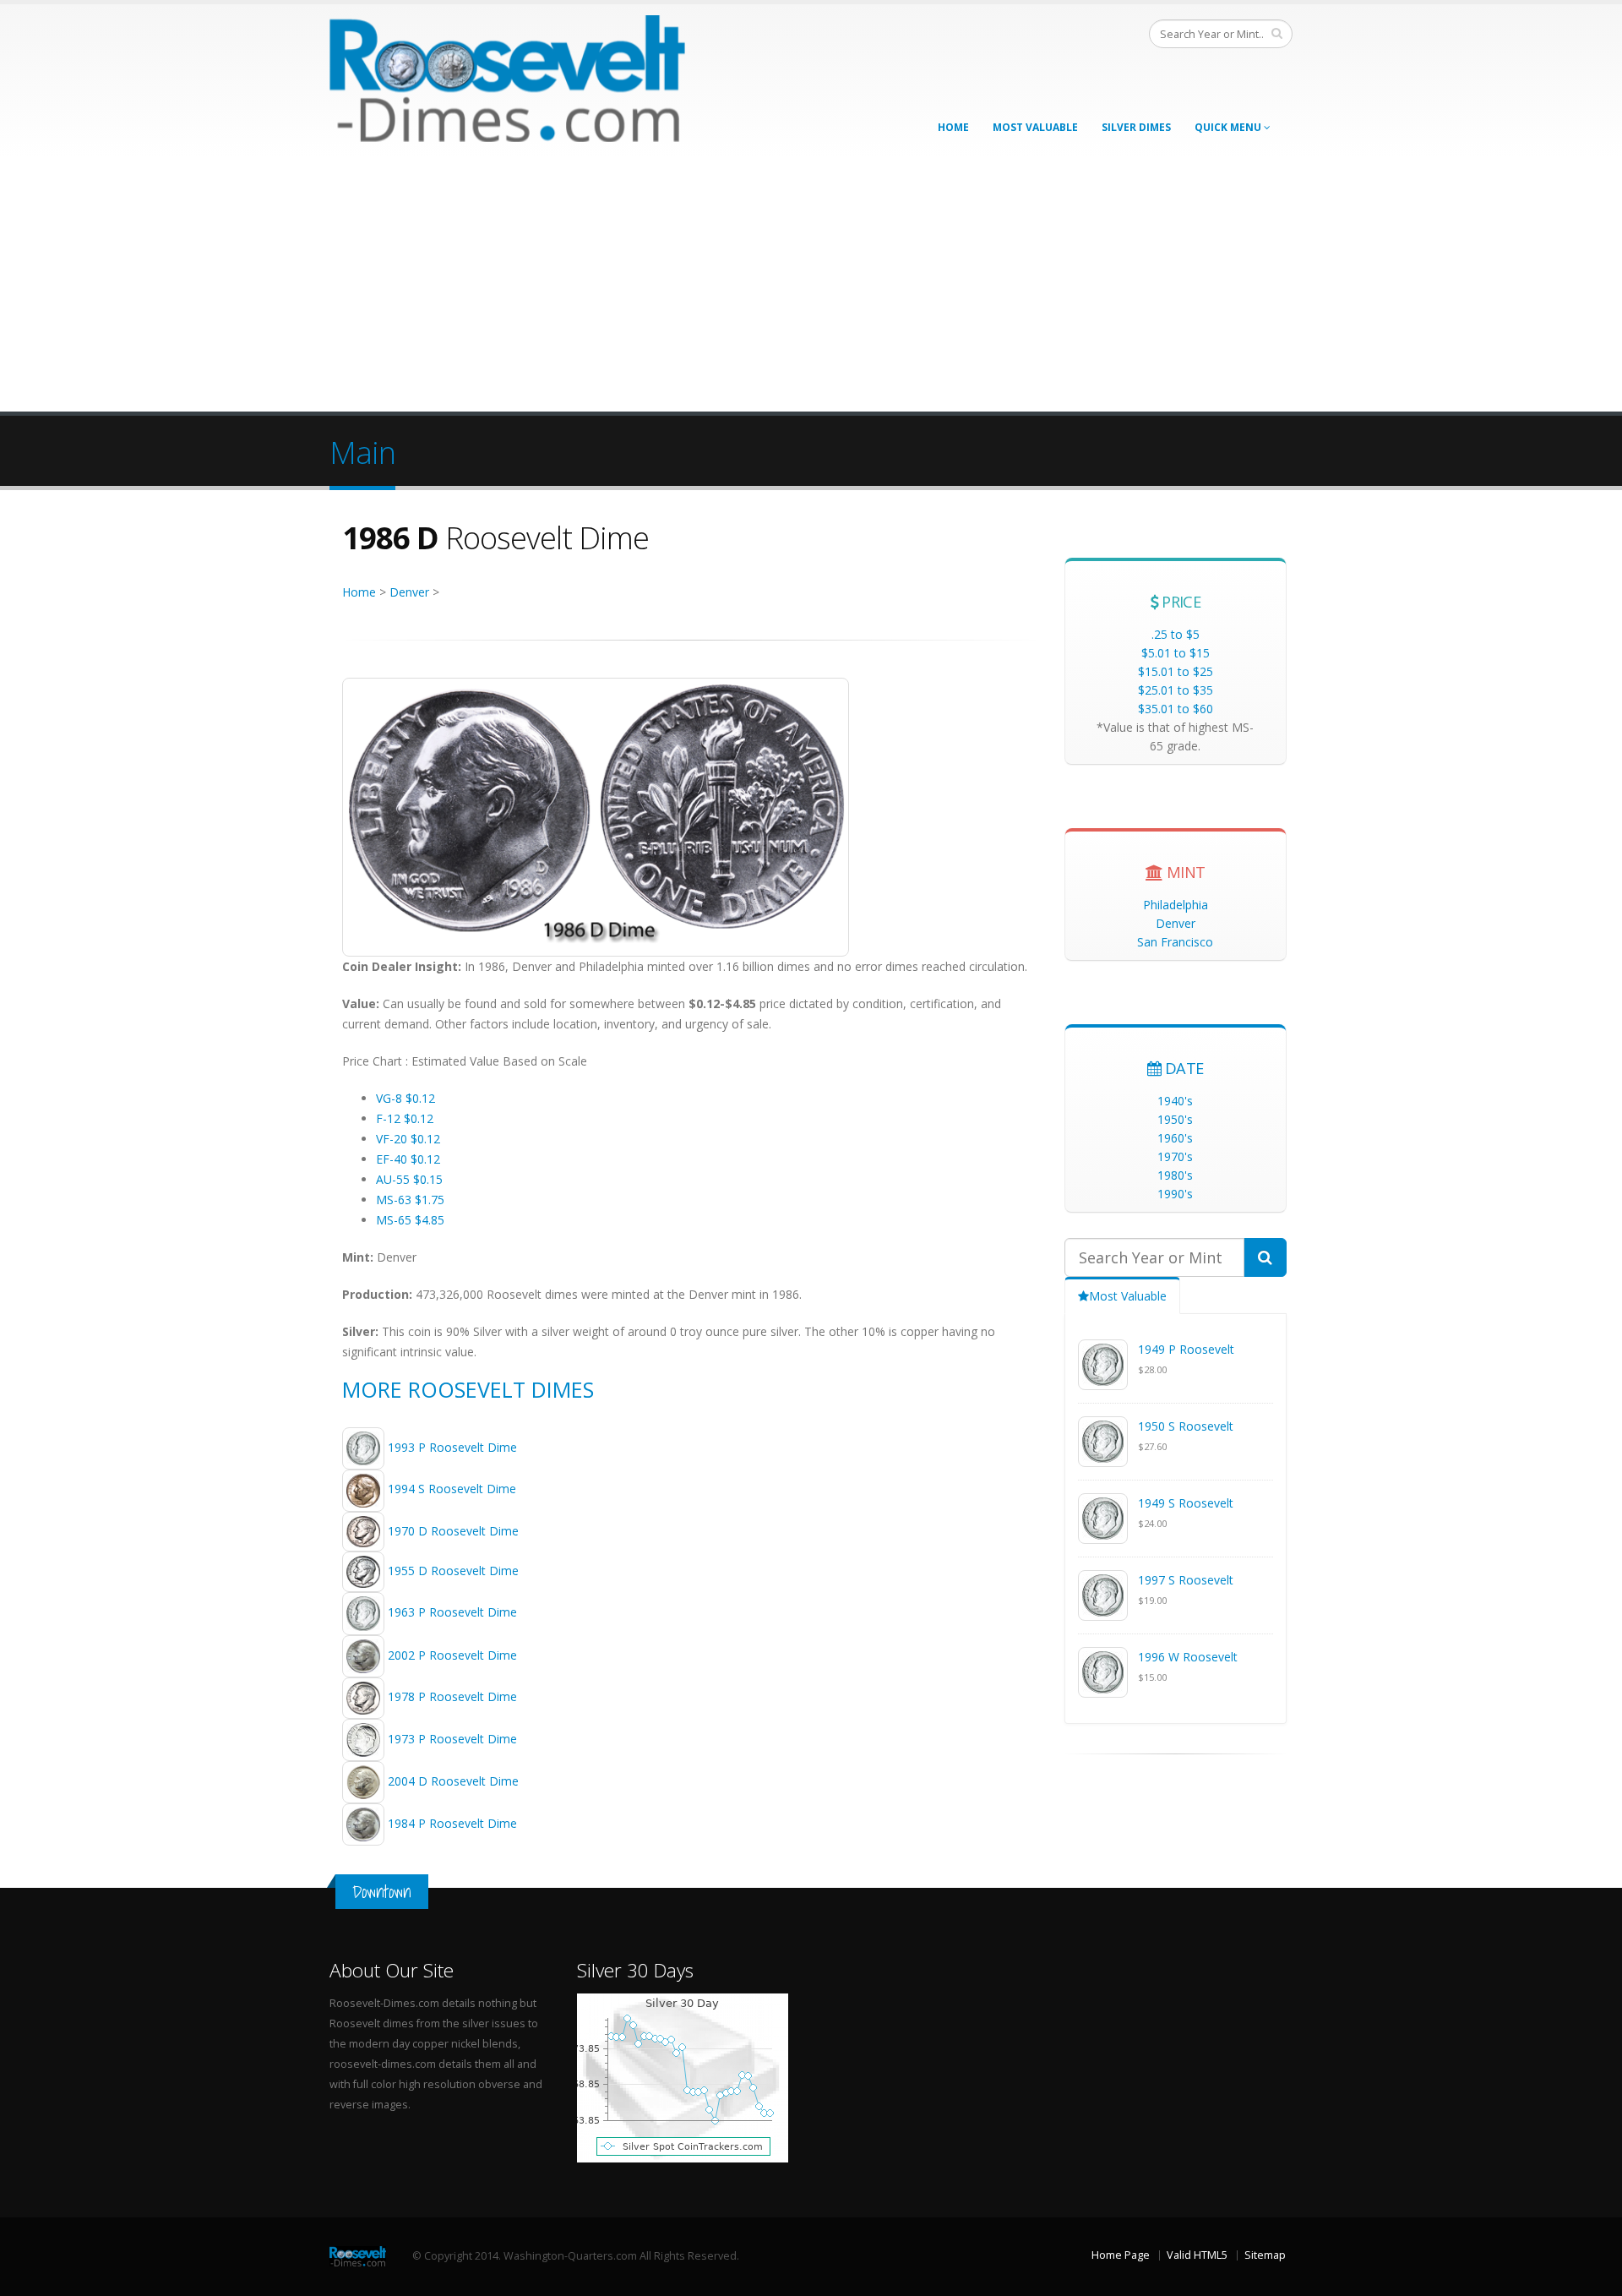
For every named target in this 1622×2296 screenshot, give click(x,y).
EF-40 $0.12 (408, 1159)
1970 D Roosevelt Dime (453, 1530)
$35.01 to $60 (1176, 709)
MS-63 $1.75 (410, 1200)
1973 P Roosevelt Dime (452, 1739)
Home (953, 127)
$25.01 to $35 (1176, 690)
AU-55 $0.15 (409, 1179)
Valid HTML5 (1197, 2255)
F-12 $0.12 (405, 1118)
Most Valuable (1035, 127)
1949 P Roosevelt (1186, 1349)
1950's (1175, 1119)
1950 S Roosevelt (1186, 1426)
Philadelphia (1176, 905)
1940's (1175, 1101)
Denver (409, 592)
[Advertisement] (811, 285)
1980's (1175, 1175)
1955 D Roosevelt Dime (453, 1571)
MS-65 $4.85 (410, 1220)
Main (362, 452)
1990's (1175, 1194)
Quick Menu (1229, 127)
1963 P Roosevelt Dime (452, 1612)
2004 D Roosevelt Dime (453, 1781)
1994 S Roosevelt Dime (452, 1489)
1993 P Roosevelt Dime (452, 1447)
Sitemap (1265, 2255)
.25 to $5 (1176, 634)
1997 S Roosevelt (1186, 1580)
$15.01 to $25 (1176, 671)
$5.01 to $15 (1176, 653)
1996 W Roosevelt (1188, 1657)
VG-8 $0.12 (405, 1098)
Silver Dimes (1136, 127)
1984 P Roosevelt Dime (452, 1823)
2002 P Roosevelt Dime (452, 1655)
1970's (1175, 1156)
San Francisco (1175, 942)
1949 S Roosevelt (1186, 1503)
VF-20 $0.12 (408, 1139)
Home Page (1121, 2255)
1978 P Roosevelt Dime (452, 1696)
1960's (1175, 1138)
